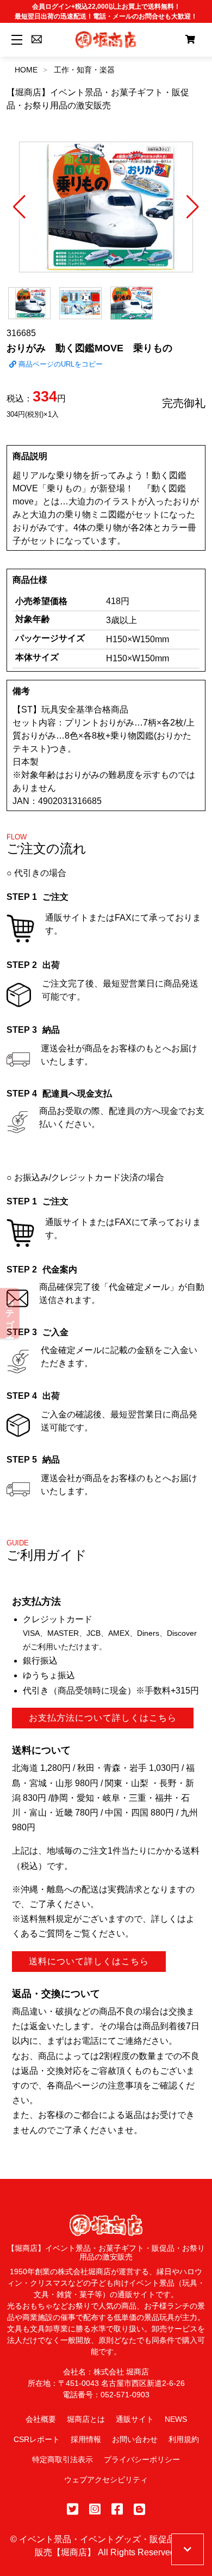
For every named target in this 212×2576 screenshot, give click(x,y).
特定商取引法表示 (63, 2459)
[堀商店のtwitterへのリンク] (73, 2509)
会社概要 (41, 2419)
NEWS (176, 2419)
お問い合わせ (135, 2439)
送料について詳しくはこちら (89, 1961)
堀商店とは (86, 2419)
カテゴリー (10, 1313)
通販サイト (135, 2419)
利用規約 (184, 2439)
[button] (19, 207)
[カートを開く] (190, 40)
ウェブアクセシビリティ (106, 2480)
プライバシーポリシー (142, 2459)
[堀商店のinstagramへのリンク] (95, 2509)
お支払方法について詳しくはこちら (103, 1718)
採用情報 (86, 2439)
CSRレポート (37, 2439)
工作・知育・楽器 (84, 70)
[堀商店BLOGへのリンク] (139, 2509)
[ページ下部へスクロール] (188, 2549)
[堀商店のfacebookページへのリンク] (117, 2509)
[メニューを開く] (15, 39)
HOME (26, 70)
